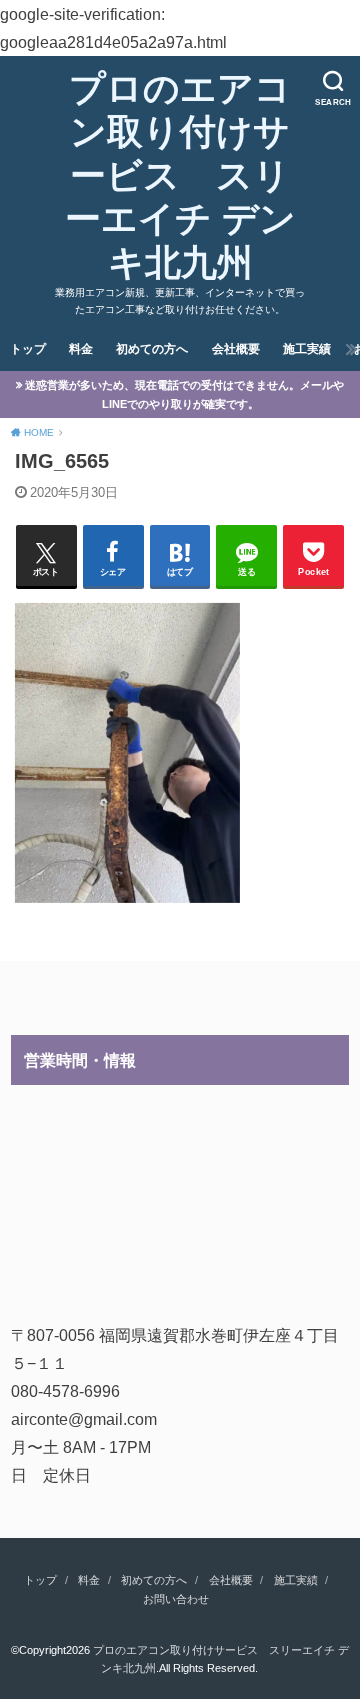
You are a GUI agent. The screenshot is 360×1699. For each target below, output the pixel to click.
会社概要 (236, 349)
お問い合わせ (176, 1599)
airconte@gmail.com (84, 1419)
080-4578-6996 (65, 1391)
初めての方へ (152, 349)
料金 (81, 349)
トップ (28, 349)
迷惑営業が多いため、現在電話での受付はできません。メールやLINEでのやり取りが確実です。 (184, 394)
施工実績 (307, 349)
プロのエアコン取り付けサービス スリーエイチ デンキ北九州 (180, 175)
